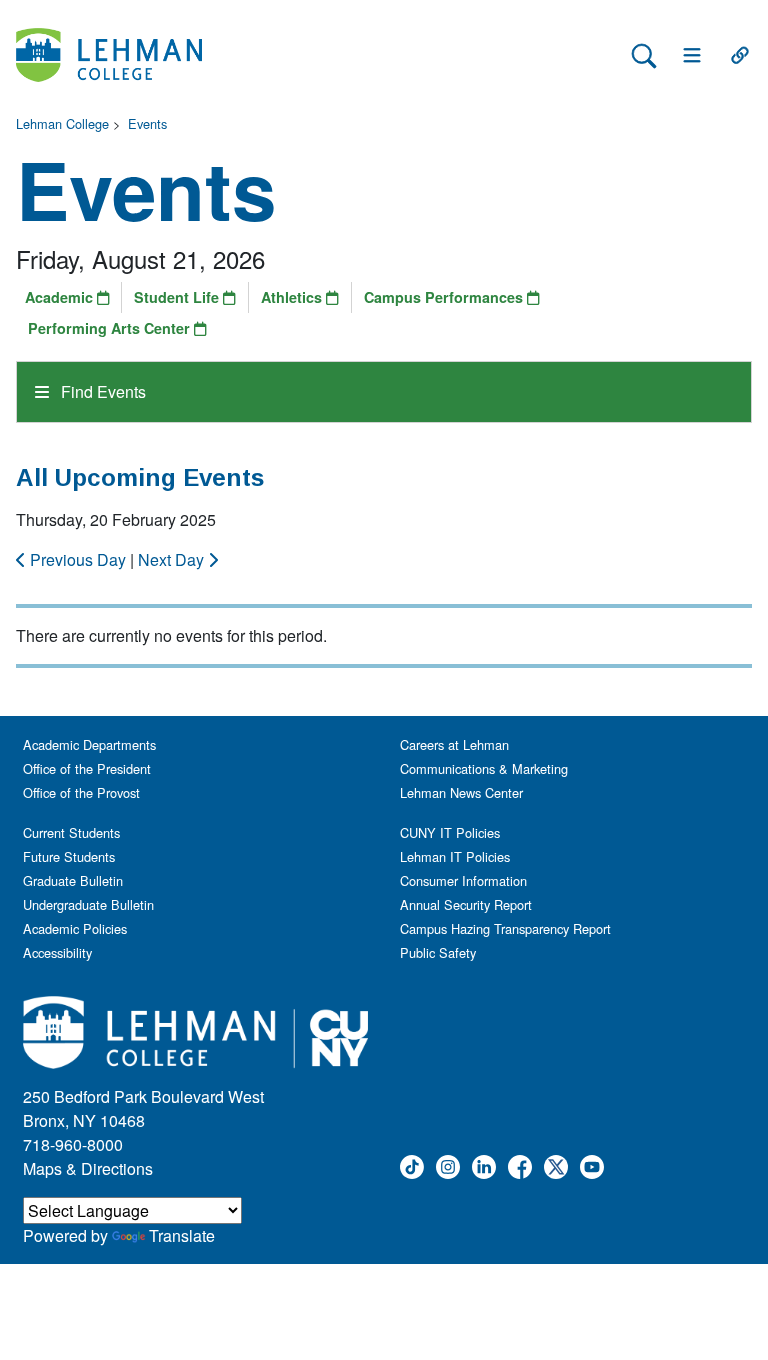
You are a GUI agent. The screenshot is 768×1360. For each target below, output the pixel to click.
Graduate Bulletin (73, 880)
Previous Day (78, 559)
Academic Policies (75, 928)
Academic (61, 297)
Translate (182, 1235)
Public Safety (438, 952)
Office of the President (87, 768)
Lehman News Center (461, 792)
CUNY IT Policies (450, 832)
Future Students (69, 856)
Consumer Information (463, 880)
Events (147, 123)
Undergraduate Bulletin (88, 904)
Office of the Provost (81, 792)
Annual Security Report (466, 904)
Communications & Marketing (484, 768)
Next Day (173, 559)
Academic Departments (89, 744)
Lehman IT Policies (455, 856)
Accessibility (57, 952)
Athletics (293, 297)
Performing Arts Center (111, 328)
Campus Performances (445, 297)
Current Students (71, 832)
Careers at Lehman (454, 744)
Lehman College (62, 123)
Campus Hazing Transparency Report (505, 928)
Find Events (101, 391)
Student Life (178, 297)
